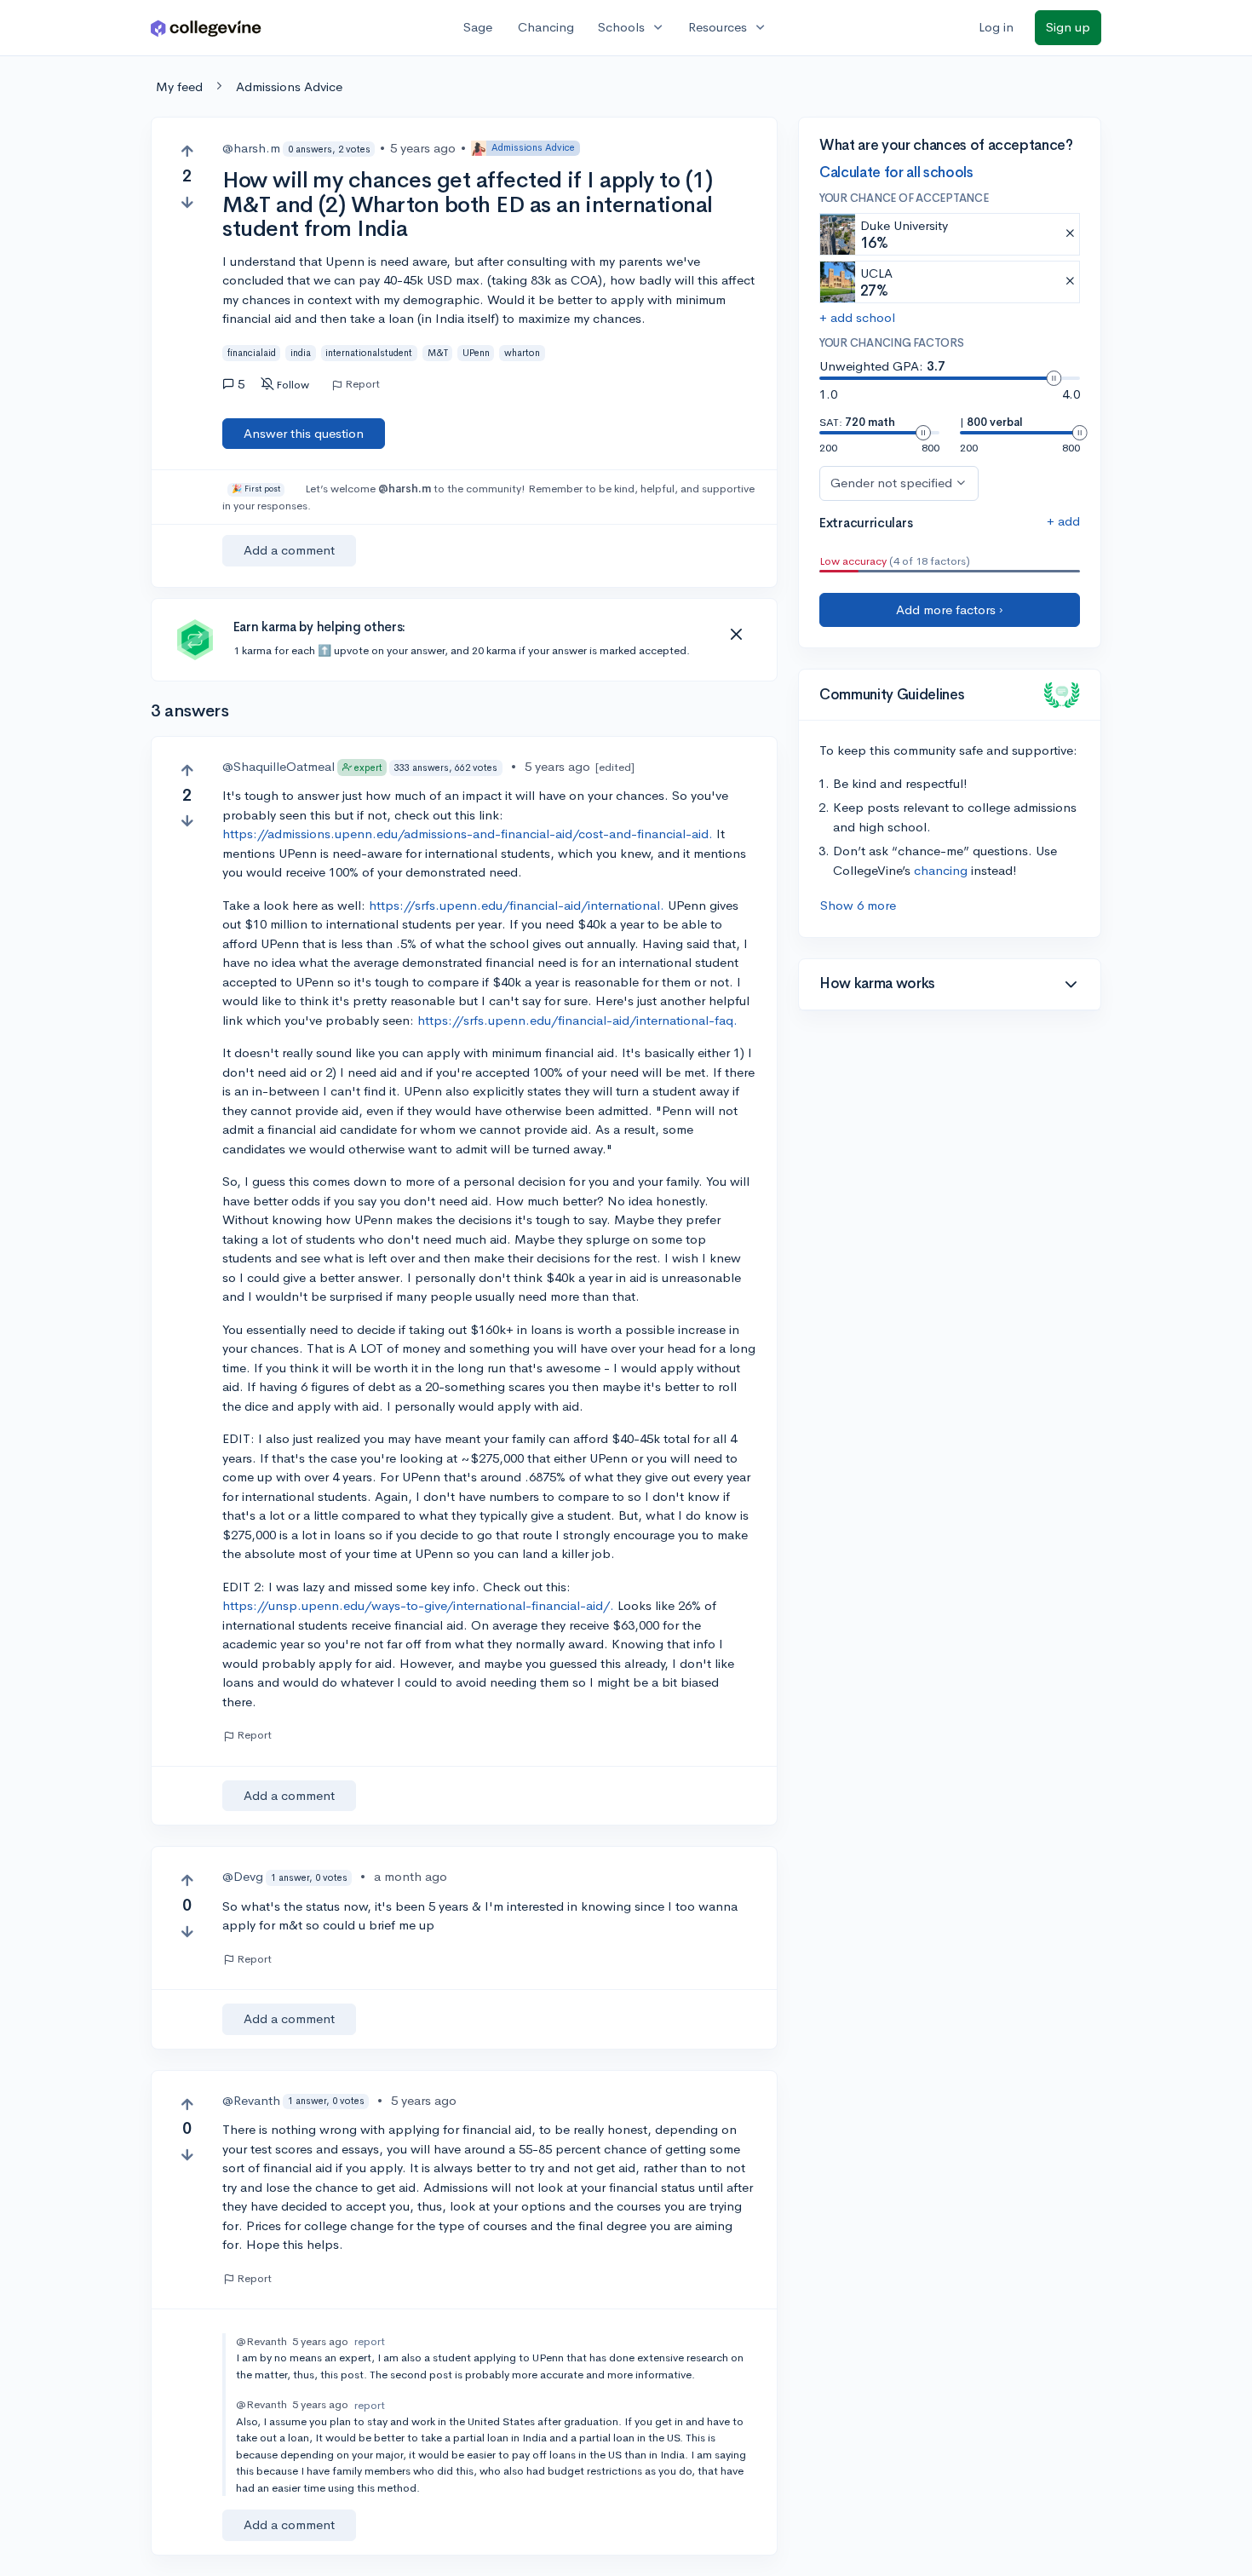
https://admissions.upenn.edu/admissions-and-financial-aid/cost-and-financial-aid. (468, 834)
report (370, 2341)
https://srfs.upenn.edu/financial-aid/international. (517, 905)
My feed (179, 86)
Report (362, 384)
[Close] (736, 635)
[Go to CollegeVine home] (206, 28)
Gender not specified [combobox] (891, 483)
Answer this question (304, 433)
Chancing (546, 27)
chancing (941, 870)
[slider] (1054, 378)
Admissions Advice (289, 86)
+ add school (857, 317)
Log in (996, 27)
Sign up (1068, 27)
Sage (478, 27)
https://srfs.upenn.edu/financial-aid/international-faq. (577, 1020)
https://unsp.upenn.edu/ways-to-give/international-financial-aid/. (418, 1605)
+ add (1063, 521)
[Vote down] (187, 202)
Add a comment (289, 550)
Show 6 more (858, 905)
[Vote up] (187, 151)
